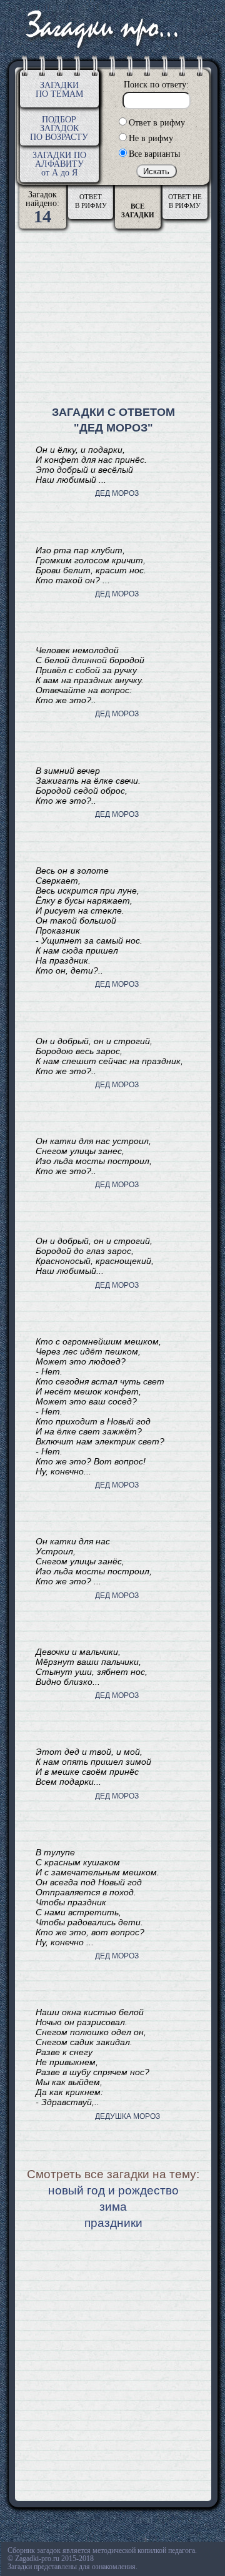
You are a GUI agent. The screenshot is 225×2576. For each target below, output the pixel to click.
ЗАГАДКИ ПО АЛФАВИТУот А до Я (59, 164)
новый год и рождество (113, 2190)
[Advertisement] (113, 319)
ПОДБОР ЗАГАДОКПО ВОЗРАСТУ (59, 128)
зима (113, 2207)
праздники (113, 2223)
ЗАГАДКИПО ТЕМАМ (59, 90)
